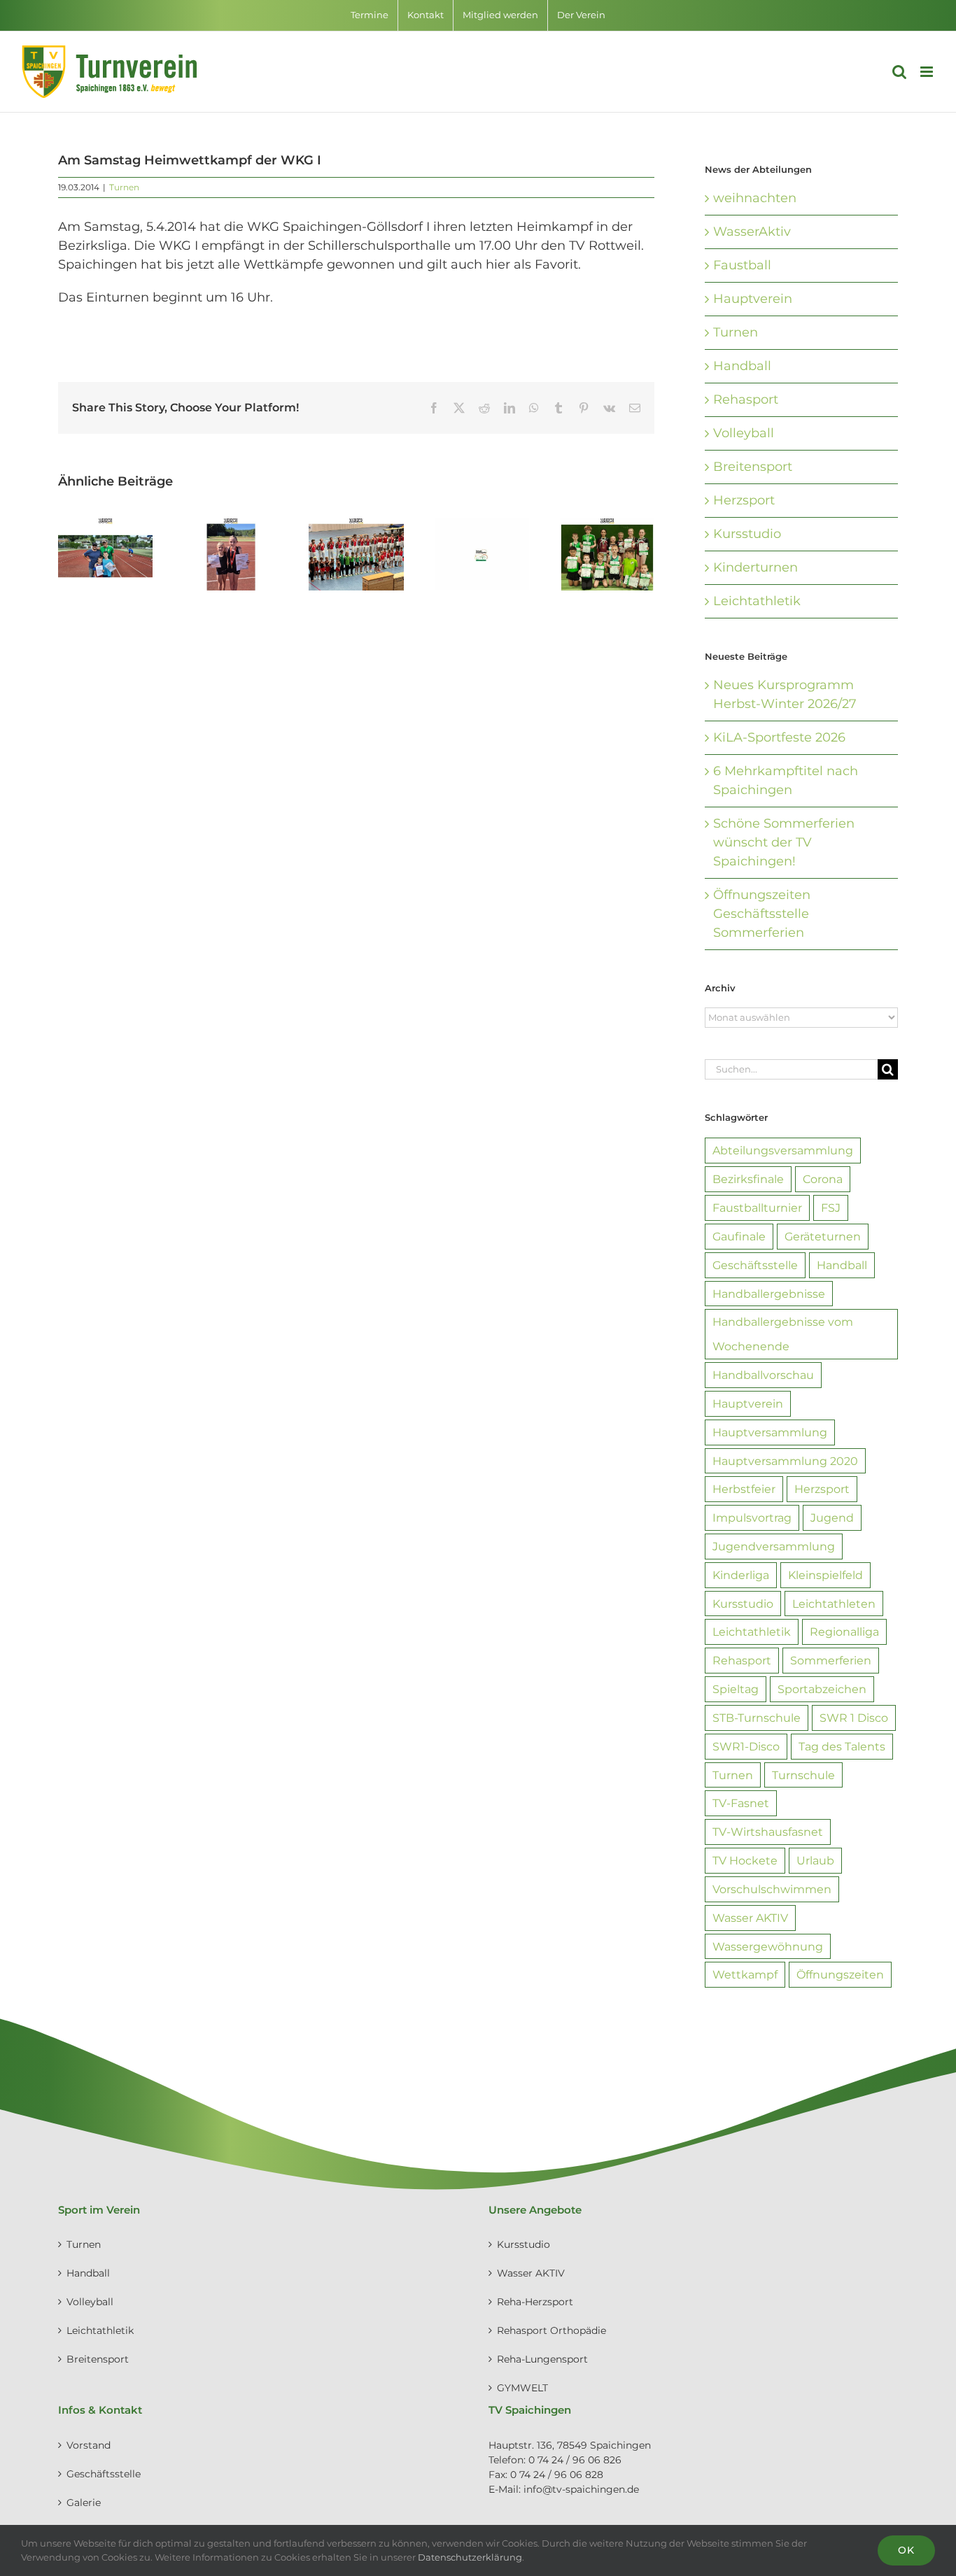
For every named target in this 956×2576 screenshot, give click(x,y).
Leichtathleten (834, 1604)
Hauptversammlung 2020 (785, 1461)
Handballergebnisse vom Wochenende (783, 1334)
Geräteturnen (823, 1236)
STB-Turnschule (757, 1718)
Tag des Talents (842, 1746)
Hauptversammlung (770, 1432)
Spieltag (736, 1689)
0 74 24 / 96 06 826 (575, 2460)
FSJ (831, 1208)
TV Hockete (745, 1860)
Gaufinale (739, 1236)
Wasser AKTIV (750, 1918)
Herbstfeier (744, 1489)
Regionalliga (844, 1632)
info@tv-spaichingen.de (581, 2489)
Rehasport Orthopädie (551, 2330)
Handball (742, 366)
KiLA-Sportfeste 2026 (779, 737)
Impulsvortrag (752, 1517)
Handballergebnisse (769, 1294)
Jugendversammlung (774, 1546)
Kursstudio (747, 534)
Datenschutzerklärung (470, 2557)
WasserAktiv (752, 232)
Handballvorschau (763, 1375)
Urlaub (815, 1860)
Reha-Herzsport (535, 2302)
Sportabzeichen (822, 1689)
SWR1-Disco (746, 1746)
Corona (823, 1179)
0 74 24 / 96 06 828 (557, 2475)
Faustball (742, 265)
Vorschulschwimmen (772, 1889)
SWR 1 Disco (854, 1718)
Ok (906, 2550)
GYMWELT (522, 2388)
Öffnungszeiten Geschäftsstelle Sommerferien (762, 914)
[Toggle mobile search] (899, 72)
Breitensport (753, 467)
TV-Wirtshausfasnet (768, 1832)
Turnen (124, 187)
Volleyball (744, 433)
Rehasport (746, 399)
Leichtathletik (757, 601)
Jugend (832, 1517)
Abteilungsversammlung (783, 1150)
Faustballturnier (757, 1208)
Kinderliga (741, 1575)
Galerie (84, 2503)
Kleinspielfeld (825, 1575)
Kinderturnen (755, 567)
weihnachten (755, 198)
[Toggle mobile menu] (928, 72)
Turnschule (803, 1775)
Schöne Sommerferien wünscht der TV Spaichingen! (784, 842)
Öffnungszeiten (840, 1974)
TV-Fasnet (741, 1803)
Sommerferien (831, 1660)
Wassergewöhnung (768, 1946)
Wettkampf (745, 1974)
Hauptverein (753, 299)
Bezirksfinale (748, 1179)
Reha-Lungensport (542, 2359)
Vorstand (89, 2445)
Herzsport (744, 500)
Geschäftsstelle (755, 1265)
